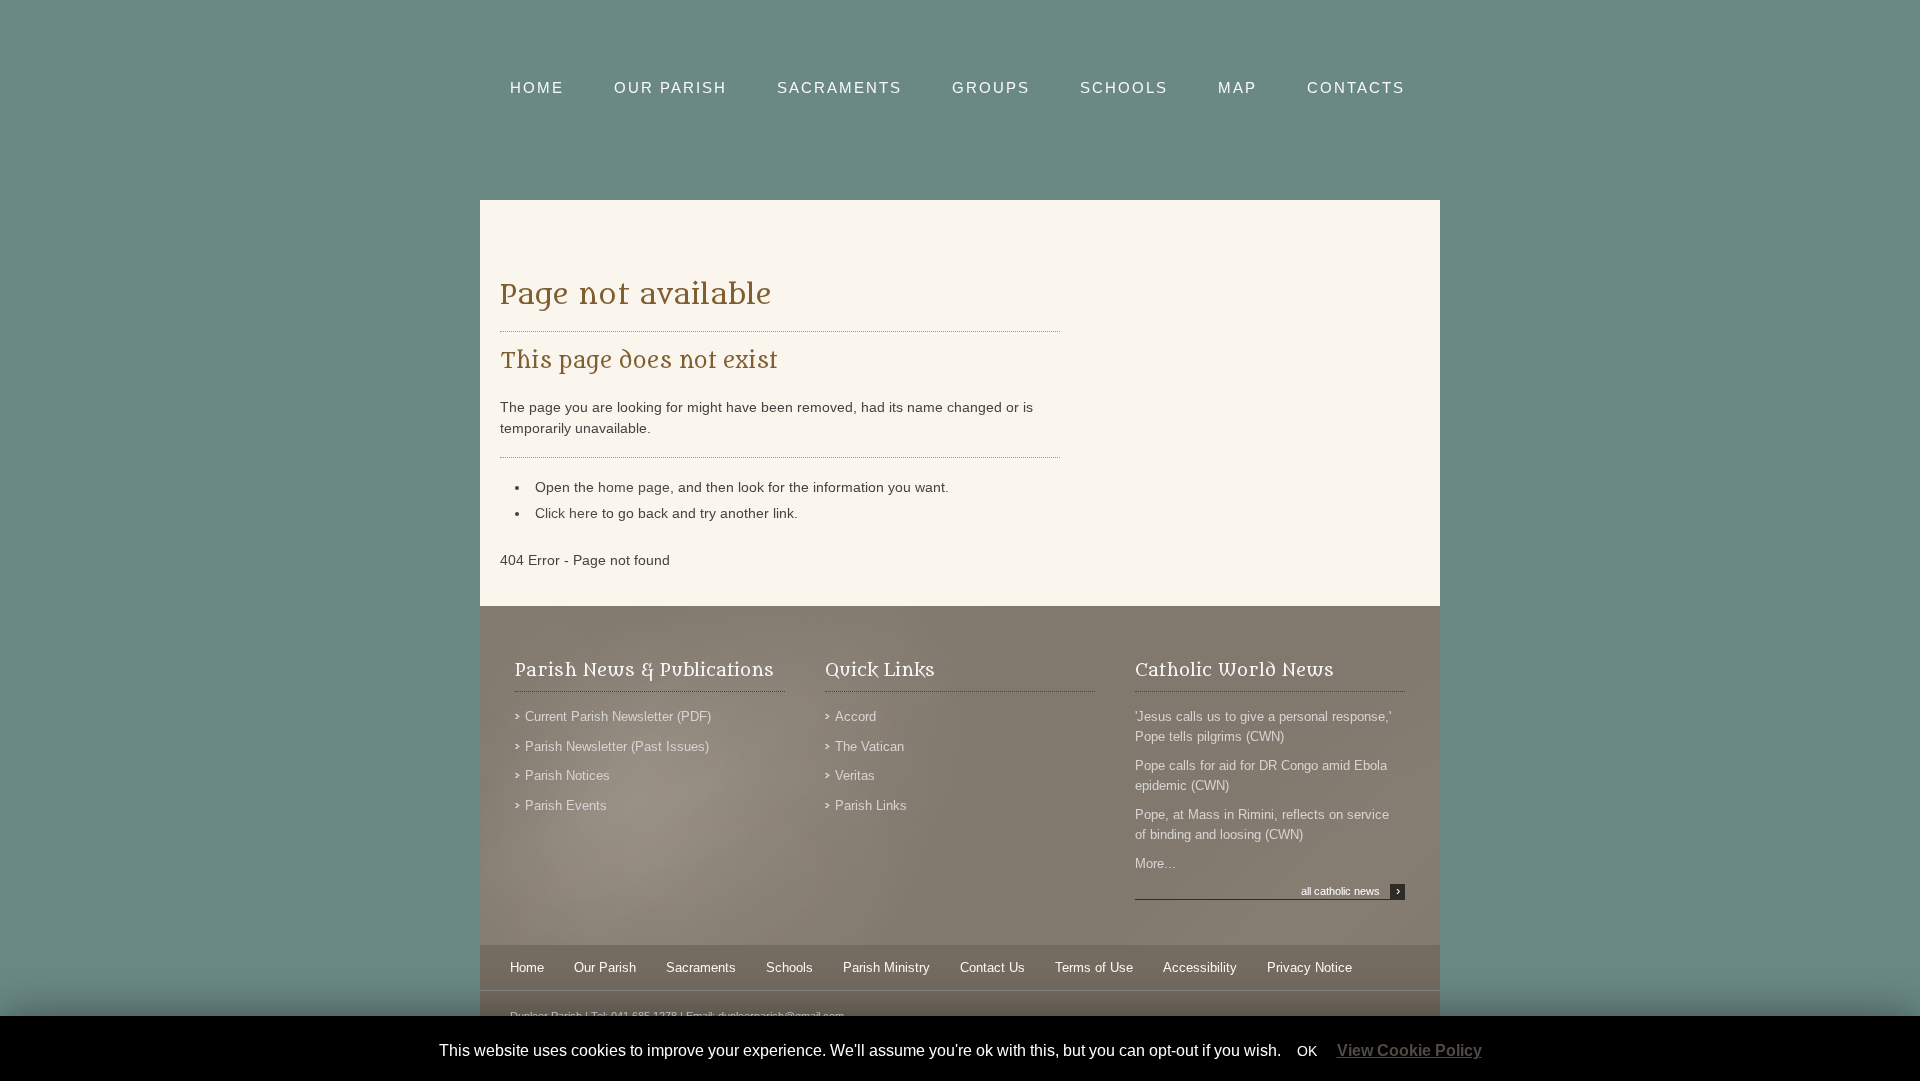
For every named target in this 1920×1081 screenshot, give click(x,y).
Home (527, 967)
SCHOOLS (1124, 87)
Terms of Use (1094, 967)
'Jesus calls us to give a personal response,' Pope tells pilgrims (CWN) (1263, 726)
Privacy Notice (1309, 967)
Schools (789, 967)
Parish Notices (567, 775)
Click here (566, 513)
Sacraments (701, 967)
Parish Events (566, 805)
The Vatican (869, 746)
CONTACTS (1356, 87)
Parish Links (871, 805)
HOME (537, 87)
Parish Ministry (886, 967)
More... (1155, 863)
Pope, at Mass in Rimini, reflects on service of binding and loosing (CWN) (1262, 824)
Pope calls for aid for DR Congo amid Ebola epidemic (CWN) (1261, 775)
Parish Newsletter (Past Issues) (617, 746)
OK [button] (1307, 1051)
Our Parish (605, 967)
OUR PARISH (670, 87)
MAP (1237, 87)
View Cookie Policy (1409, 1050)
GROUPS (991, 87)
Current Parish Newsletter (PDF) (618, 716)
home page (634, 487)
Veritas (855, 775)
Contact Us (992, 967)
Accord (855, 716)
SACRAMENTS (839, 87)
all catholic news (1350, 891)
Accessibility (1200, 967)
